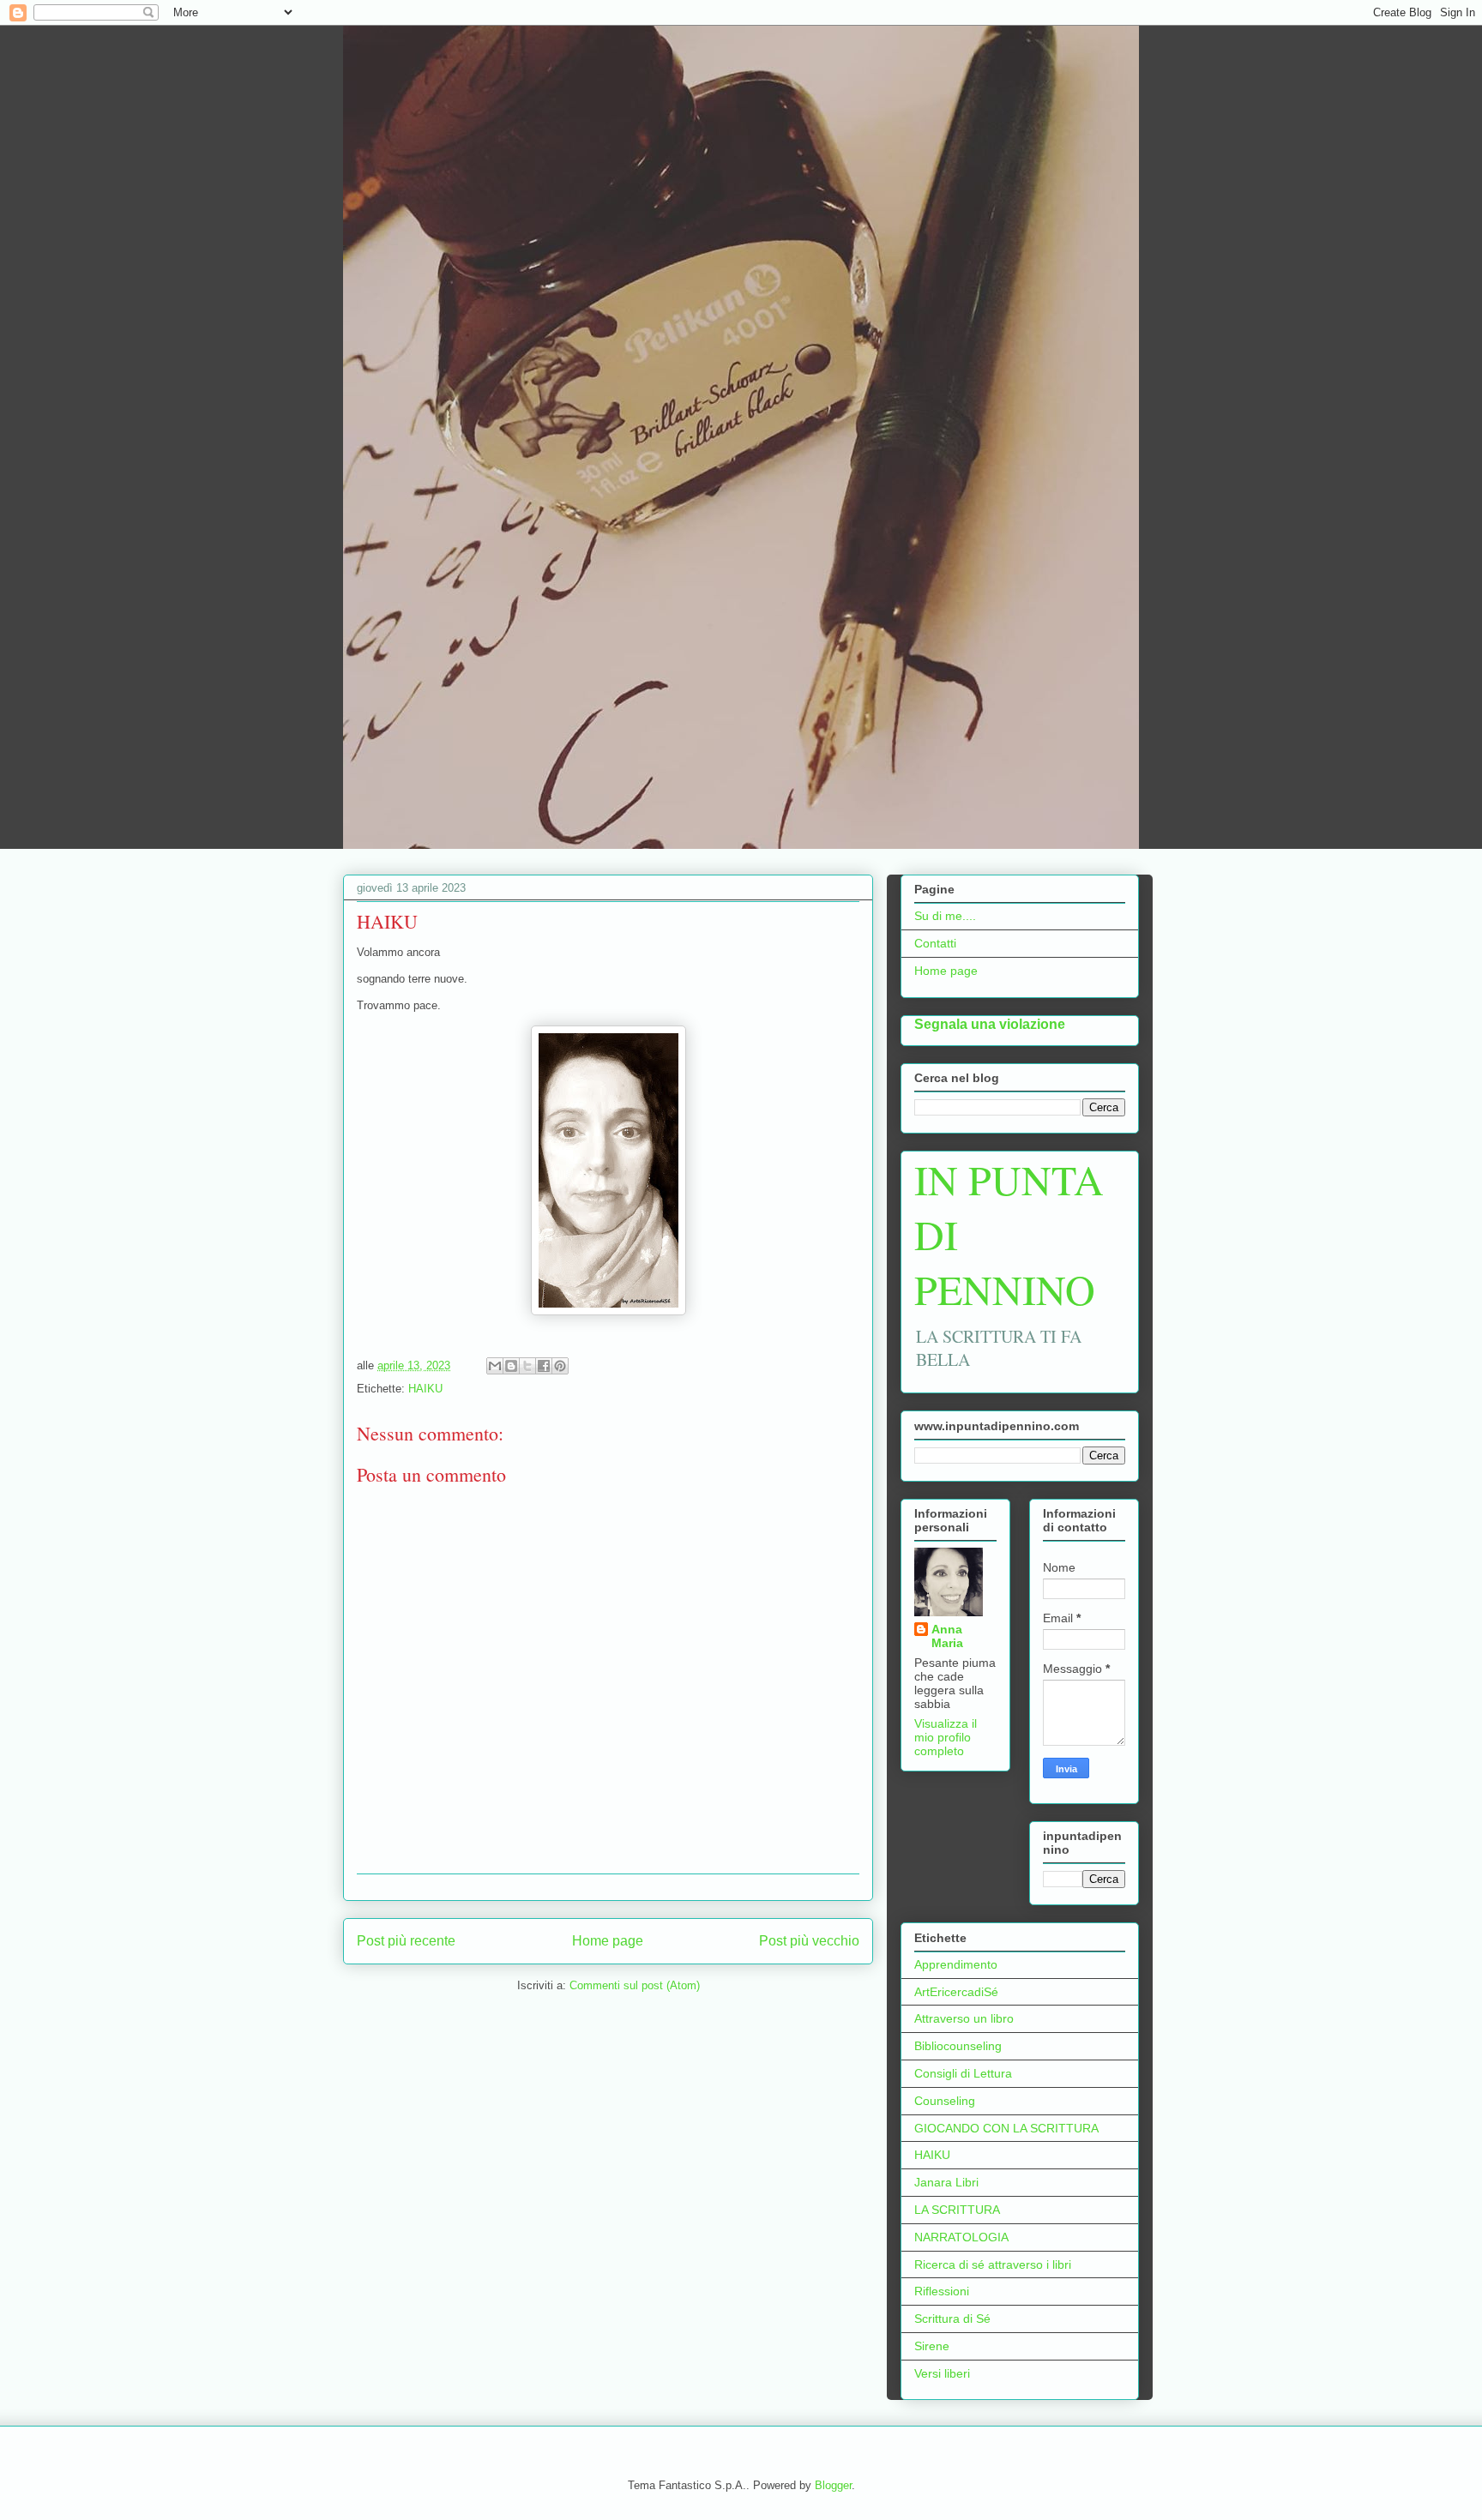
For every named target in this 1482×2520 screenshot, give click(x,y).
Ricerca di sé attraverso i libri (993, 2264)
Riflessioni (942, 2291)
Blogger (833, 2485)
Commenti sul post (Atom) (635, 1985)
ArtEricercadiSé (956, 1992)
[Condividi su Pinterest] (560, 1366)
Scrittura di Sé (952, 2319)
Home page (608, 1941)
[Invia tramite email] (495, 1366)
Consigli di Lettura (963, 2073)
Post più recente (406, 1941)
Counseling (945, 2101)
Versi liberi (942, 2373)
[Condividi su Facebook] (544, 1366)
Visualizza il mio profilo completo (946, 1737)
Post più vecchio (809, 1941)
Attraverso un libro (964, 2018)
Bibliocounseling (958, 2046)
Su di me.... (945, 916)
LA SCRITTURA (957, 2210)
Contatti (935, 943)
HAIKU (425, 1389)
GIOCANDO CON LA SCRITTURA (1006, 2128)
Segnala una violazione (990, 1024)
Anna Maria (947, 1636)
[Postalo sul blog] (511, 1366)
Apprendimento (956, 1964)
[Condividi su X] (527, 1366)
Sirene (932, 2346)
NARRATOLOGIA (961, 2237)
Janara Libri (946, 2182)
